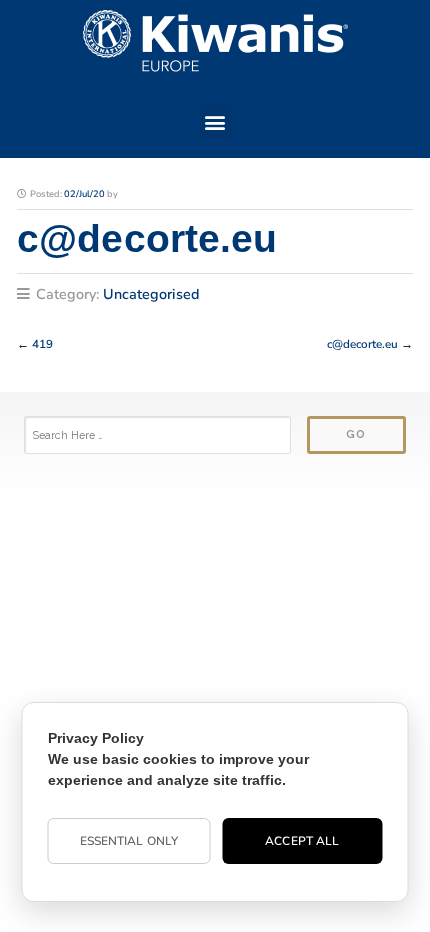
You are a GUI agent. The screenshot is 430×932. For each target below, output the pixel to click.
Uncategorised (151, 294)
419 (42, 344)
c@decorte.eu (362, 344)
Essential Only (129, 841)
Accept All (302, 841)
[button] (215, 121)
